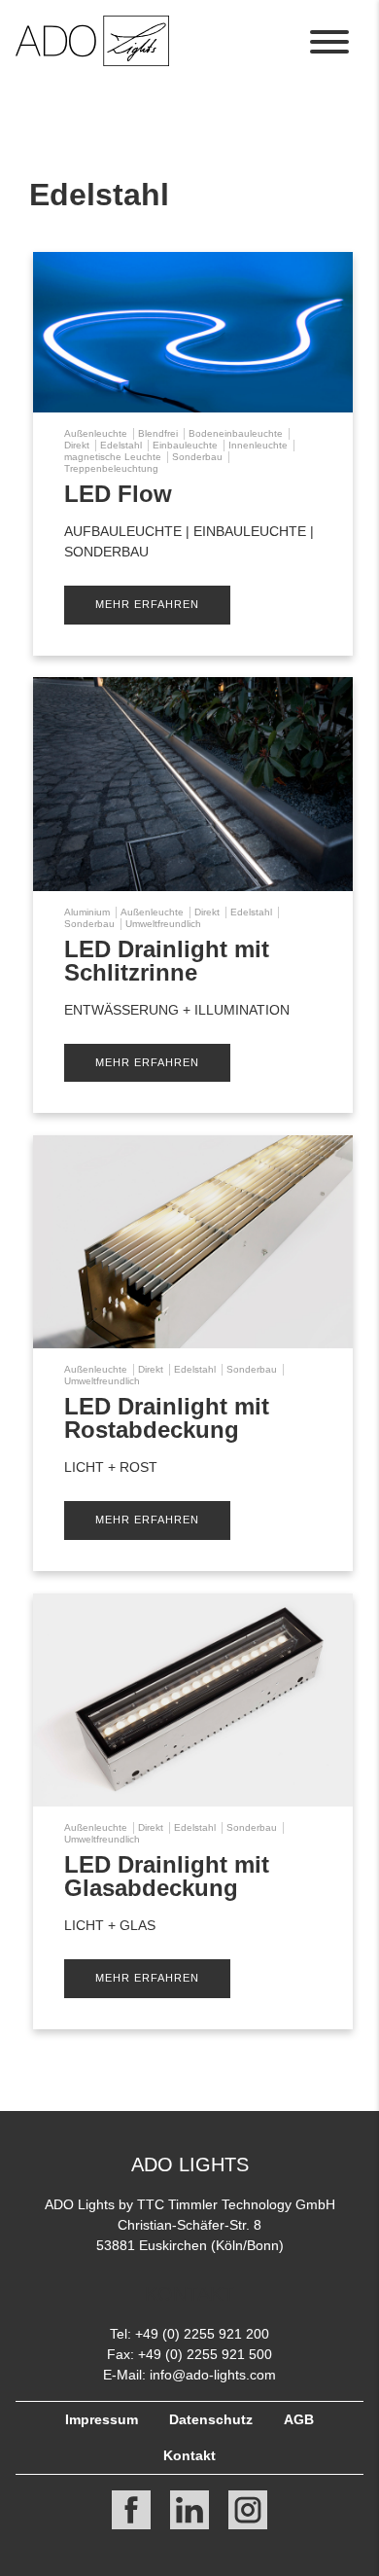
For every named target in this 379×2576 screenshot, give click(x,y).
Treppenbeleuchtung (111, 468)
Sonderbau (197, 457)
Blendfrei (158, 433)
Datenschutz (211, 2419)
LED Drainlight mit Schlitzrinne (167, 961)
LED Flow (118, 494)
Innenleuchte (258, 445)
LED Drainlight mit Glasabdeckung (167, 1876)
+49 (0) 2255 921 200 (202, 2334)
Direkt (77, 445)
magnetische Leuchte (113, 457)
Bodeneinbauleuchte (236, 433)
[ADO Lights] (92, 61)
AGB (299, 2419)
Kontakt (189, 2455)
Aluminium (87, 912)
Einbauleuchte (185, 445)
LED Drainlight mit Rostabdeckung (167, 1418)
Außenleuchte (96, 433)
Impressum (102, 2419)
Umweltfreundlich (163, 924)
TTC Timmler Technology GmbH (236, 2204)
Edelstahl (121, 445)
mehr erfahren (147, 604)
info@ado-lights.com (213, 2375)
